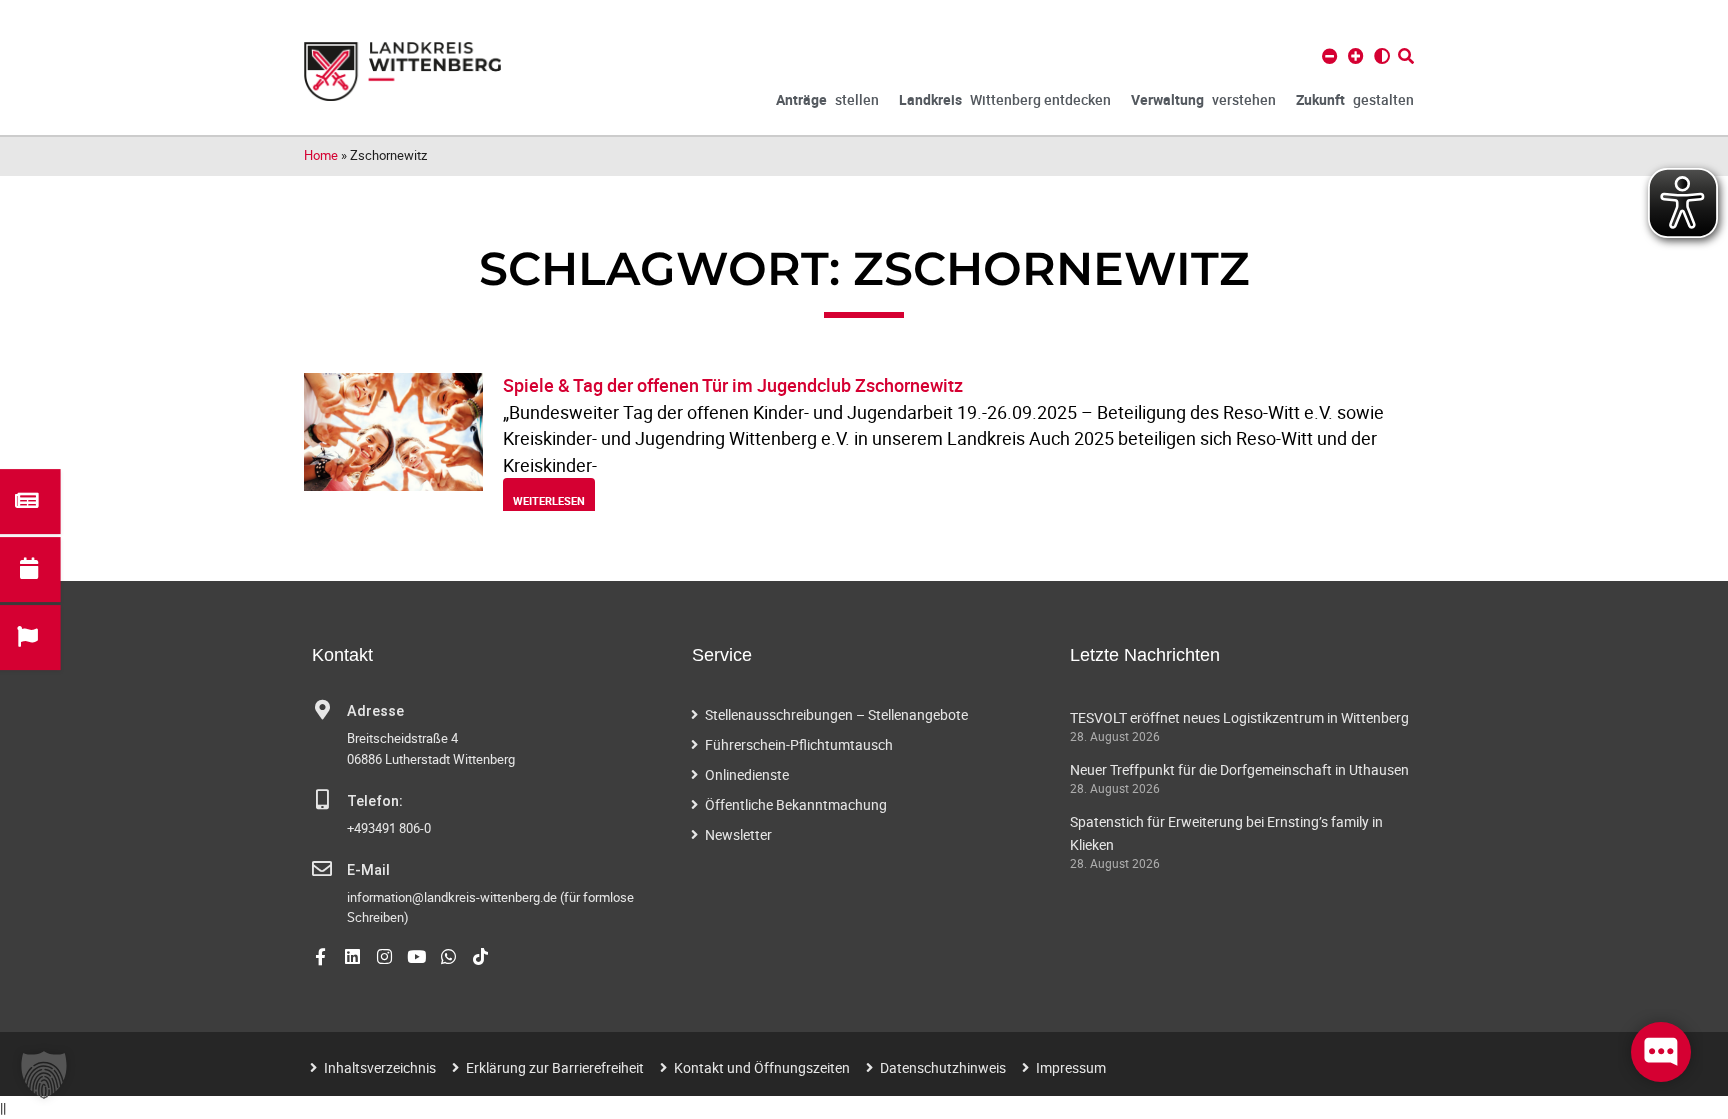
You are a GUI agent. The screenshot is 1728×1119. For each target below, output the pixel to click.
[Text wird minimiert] (1330, 56)
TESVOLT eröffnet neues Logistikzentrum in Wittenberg (1239, 717)
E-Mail (368, 870)
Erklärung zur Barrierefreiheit (555, 1067)
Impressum (1071, 1067)
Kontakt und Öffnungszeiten (762, 1067)
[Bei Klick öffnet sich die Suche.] (1406, 56)
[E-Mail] (322, 869)
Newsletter (738, 834)
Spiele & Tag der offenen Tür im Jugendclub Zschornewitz (733, 385)
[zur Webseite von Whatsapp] (448, 956)
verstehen (1203, 99)
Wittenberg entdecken (1005, 99)
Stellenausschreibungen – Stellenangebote (836, 714)
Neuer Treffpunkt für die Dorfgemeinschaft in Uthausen (1239, 769)
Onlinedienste (747, 774)
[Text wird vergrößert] (1356, 56)
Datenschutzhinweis (943, 1067)
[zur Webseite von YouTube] (416, 956)
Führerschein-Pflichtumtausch (799, 744)
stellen (827, 99)
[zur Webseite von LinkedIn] (352, 956)
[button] (44, 1075)
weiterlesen (549, 500)
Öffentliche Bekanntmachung (796, 804)
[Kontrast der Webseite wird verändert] (1382, 56)
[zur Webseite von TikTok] (480, 956)
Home (321, 155)
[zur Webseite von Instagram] (384, 956)
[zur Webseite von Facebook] (320, 956)
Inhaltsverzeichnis (380, 1067)
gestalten (1355, 99)
